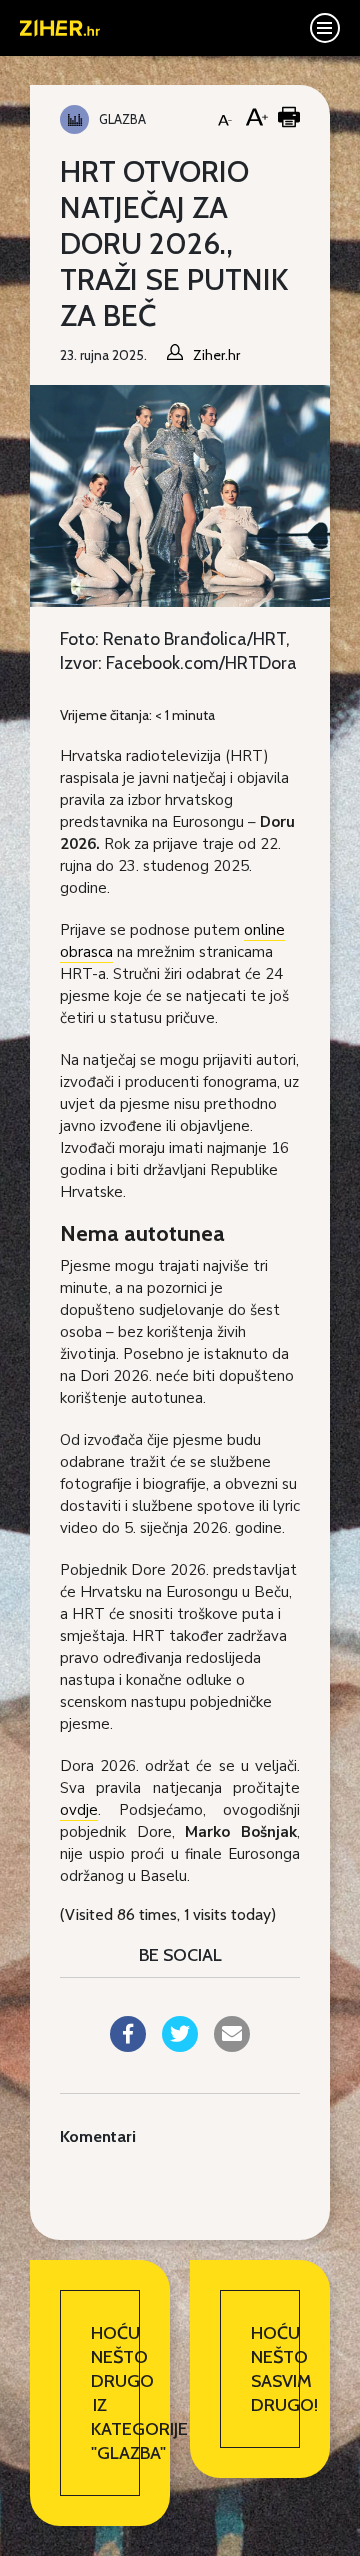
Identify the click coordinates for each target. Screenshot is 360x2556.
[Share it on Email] (232, 2046)
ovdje (79, 1810)
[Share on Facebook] (128, 2046)
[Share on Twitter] (180, 2046)
